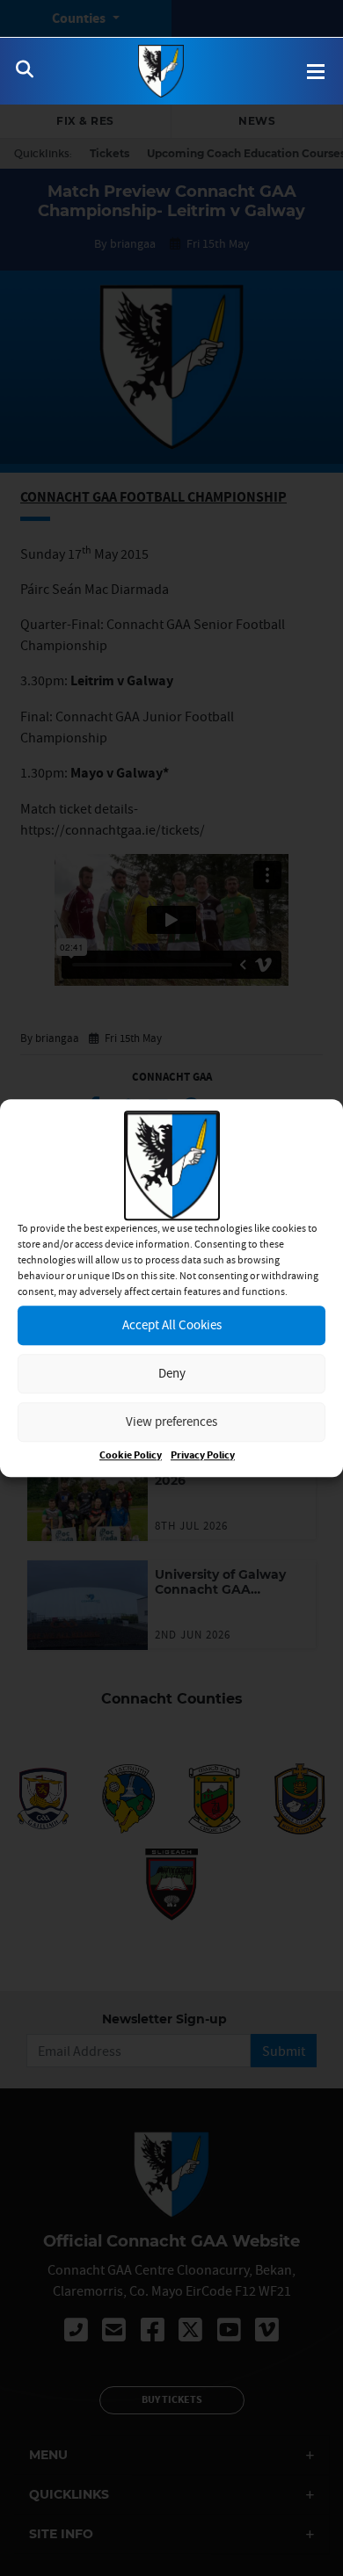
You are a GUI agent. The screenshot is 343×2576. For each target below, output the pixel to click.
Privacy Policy (203, 1455)
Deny (172, 1373)
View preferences (171, 1421)
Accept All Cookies (172, 1324)
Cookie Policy (131, 1455)
